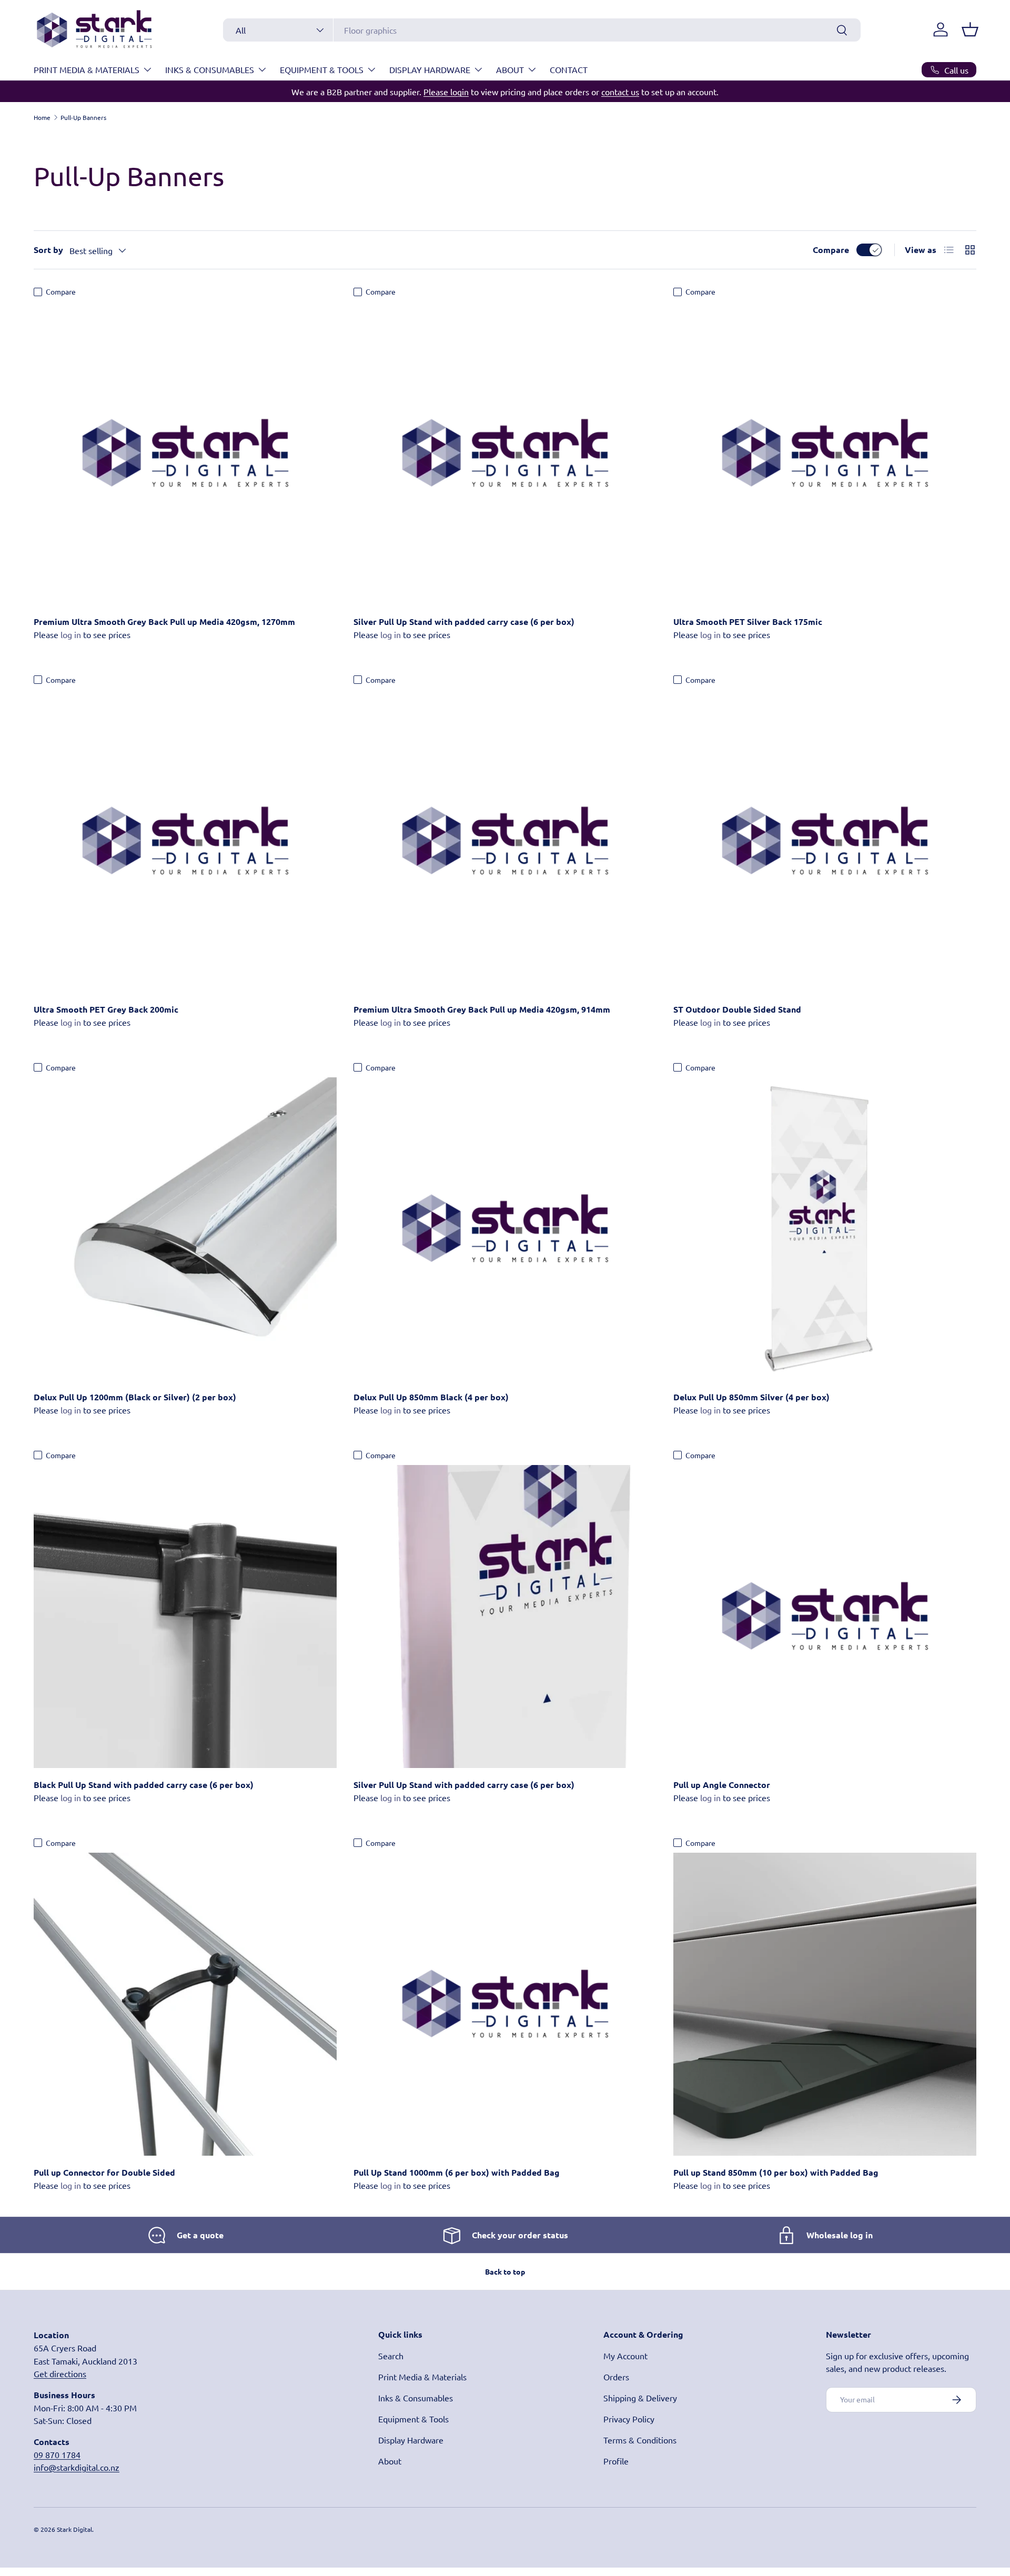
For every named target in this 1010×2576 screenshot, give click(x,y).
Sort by (48, 250)
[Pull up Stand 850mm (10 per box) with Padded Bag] (825, 2004)
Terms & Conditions (640, 2440)
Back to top (505, 2271)
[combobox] (542, 30)
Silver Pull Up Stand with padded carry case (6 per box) (464, 622)
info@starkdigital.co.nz (77, 2467)
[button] (970, 29)
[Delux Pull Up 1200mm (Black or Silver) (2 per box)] (185, 1229)
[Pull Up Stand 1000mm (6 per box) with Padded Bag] (505, 2004)
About (510, 69)
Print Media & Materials (87, 69)
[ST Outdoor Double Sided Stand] (825, 841)
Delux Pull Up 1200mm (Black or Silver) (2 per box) (135, 1397)
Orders (616, 2377)
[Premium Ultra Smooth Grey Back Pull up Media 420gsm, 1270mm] (185, 453)
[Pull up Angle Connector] (825, 1617)
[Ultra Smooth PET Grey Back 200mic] (185, 841)
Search (391, 2356)
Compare (831, 250)
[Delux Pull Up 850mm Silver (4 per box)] (825, 1229)
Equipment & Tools (322, 69)
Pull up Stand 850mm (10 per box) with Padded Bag (776, 2172)
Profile (616, 2461)
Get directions (60, 2373)
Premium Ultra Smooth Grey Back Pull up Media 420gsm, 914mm (482, 1009)
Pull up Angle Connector (722, 1785)
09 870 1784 (57, 2454)
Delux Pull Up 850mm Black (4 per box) (431, 1397)
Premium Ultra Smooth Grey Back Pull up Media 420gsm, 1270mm (164, 622)
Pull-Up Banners (83, 117)
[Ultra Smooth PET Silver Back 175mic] (825, 453)
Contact (569, 69)
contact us (620, 92)
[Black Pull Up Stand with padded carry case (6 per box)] (185, 1617)
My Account (625, 2356)
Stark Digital (74, 2529)
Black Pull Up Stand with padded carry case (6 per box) (144, 1785)
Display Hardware (430, 69)
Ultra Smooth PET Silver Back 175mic (748, 622)
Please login (446, 92)
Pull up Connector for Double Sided (104, 2172)
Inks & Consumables (210, 69)
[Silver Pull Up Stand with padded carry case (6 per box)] (505, 453)
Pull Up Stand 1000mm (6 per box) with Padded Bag (457, 2172)
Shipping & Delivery (640, 2398)
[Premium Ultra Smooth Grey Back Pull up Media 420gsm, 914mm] (505, 841)
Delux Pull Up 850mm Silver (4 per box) (751, 1397)
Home (42, 117)
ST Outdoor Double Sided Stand (737, 1009)
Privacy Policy (629, 2419)
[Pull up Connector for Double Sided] (185, 2004)
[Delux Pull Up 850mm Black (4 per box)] (505, 1229)
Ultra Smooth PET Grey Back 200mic (106, 1009)
